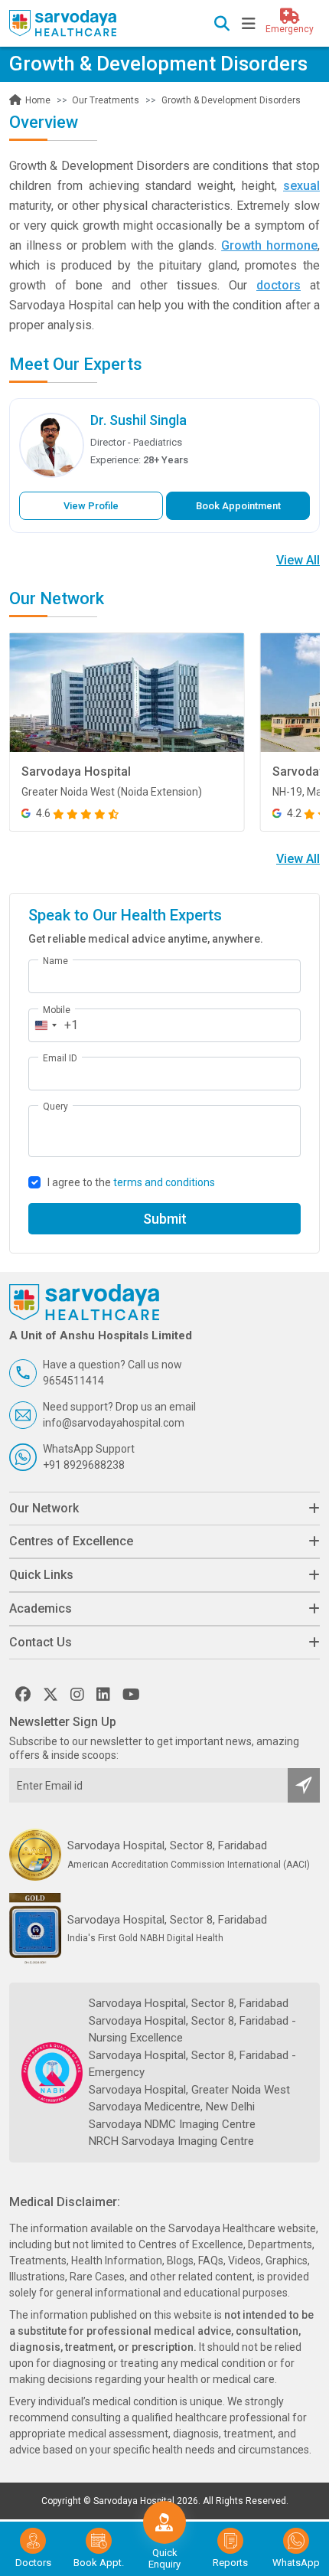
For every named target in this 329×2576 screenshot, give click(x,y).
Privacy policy (190, 419)
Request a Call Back (164, 390)
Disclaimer (164, 433)
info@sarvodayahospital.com (138, 482)
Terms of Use (251, 419)
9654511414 (98, 461)
